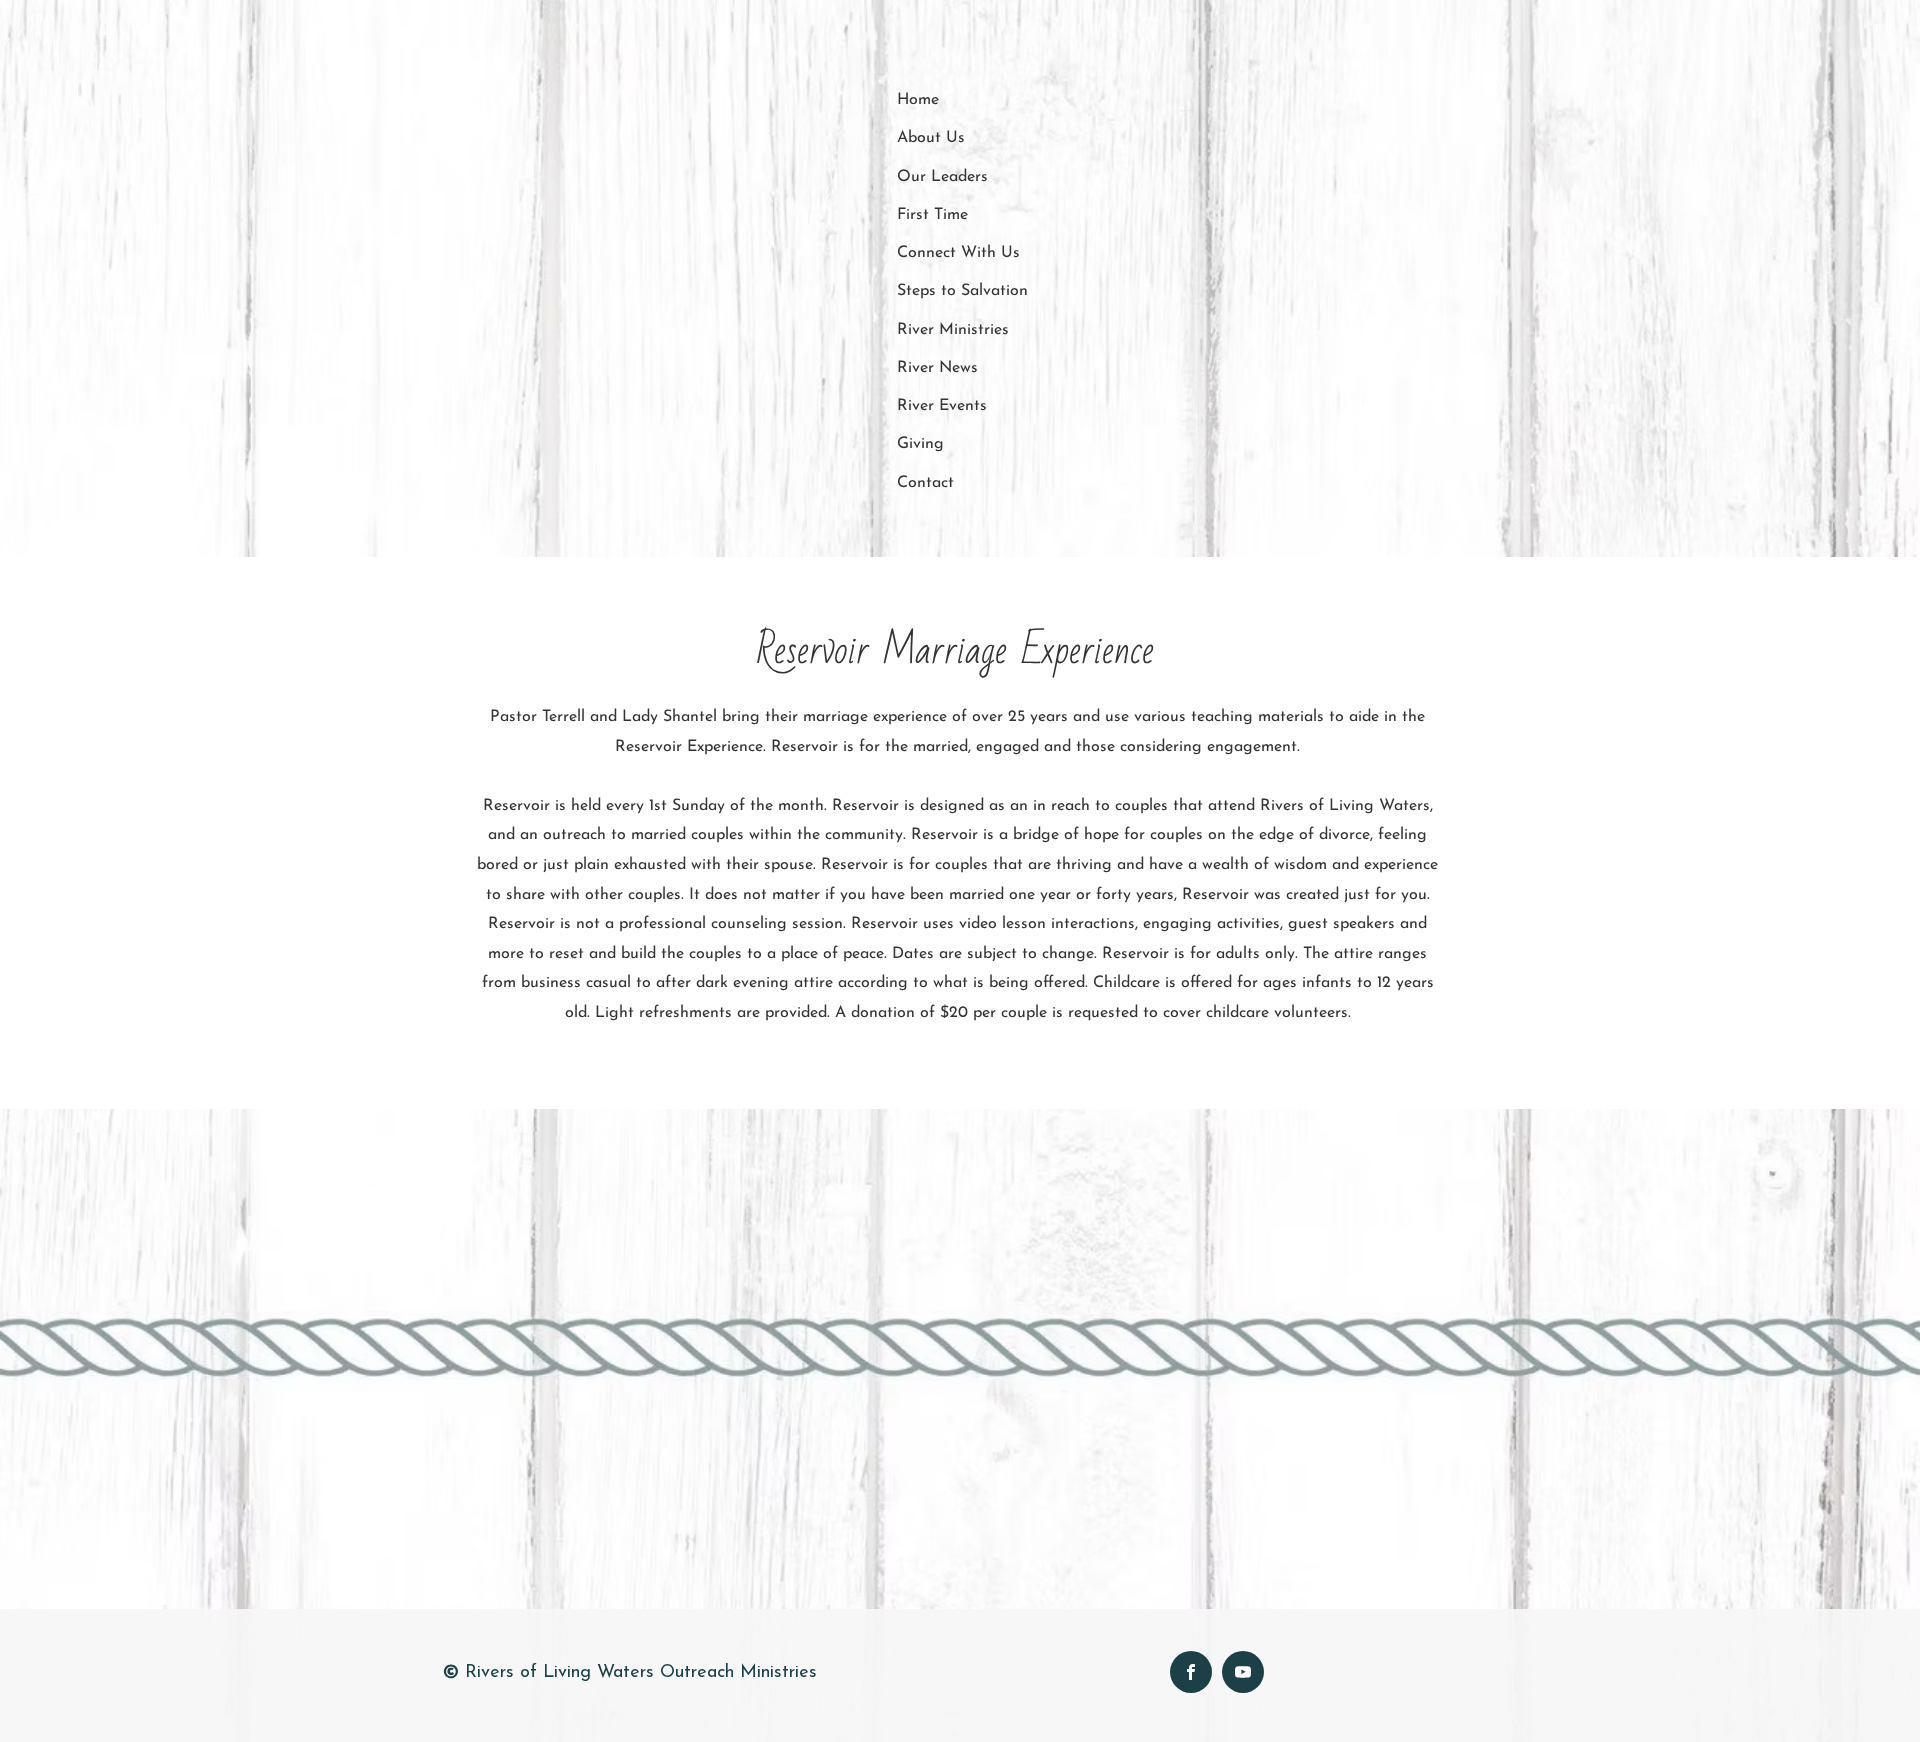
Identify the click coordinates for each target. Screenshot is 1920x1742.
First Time (932, 215)
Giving (920, 444)
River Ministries (953, 330)
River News (937, 368)
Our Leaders (942, 177)
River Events (942, 406)
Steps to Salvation (962, 291)
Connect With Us (958, 253)
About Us (931, 138)
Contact (925, 483)
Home (918, 100)
